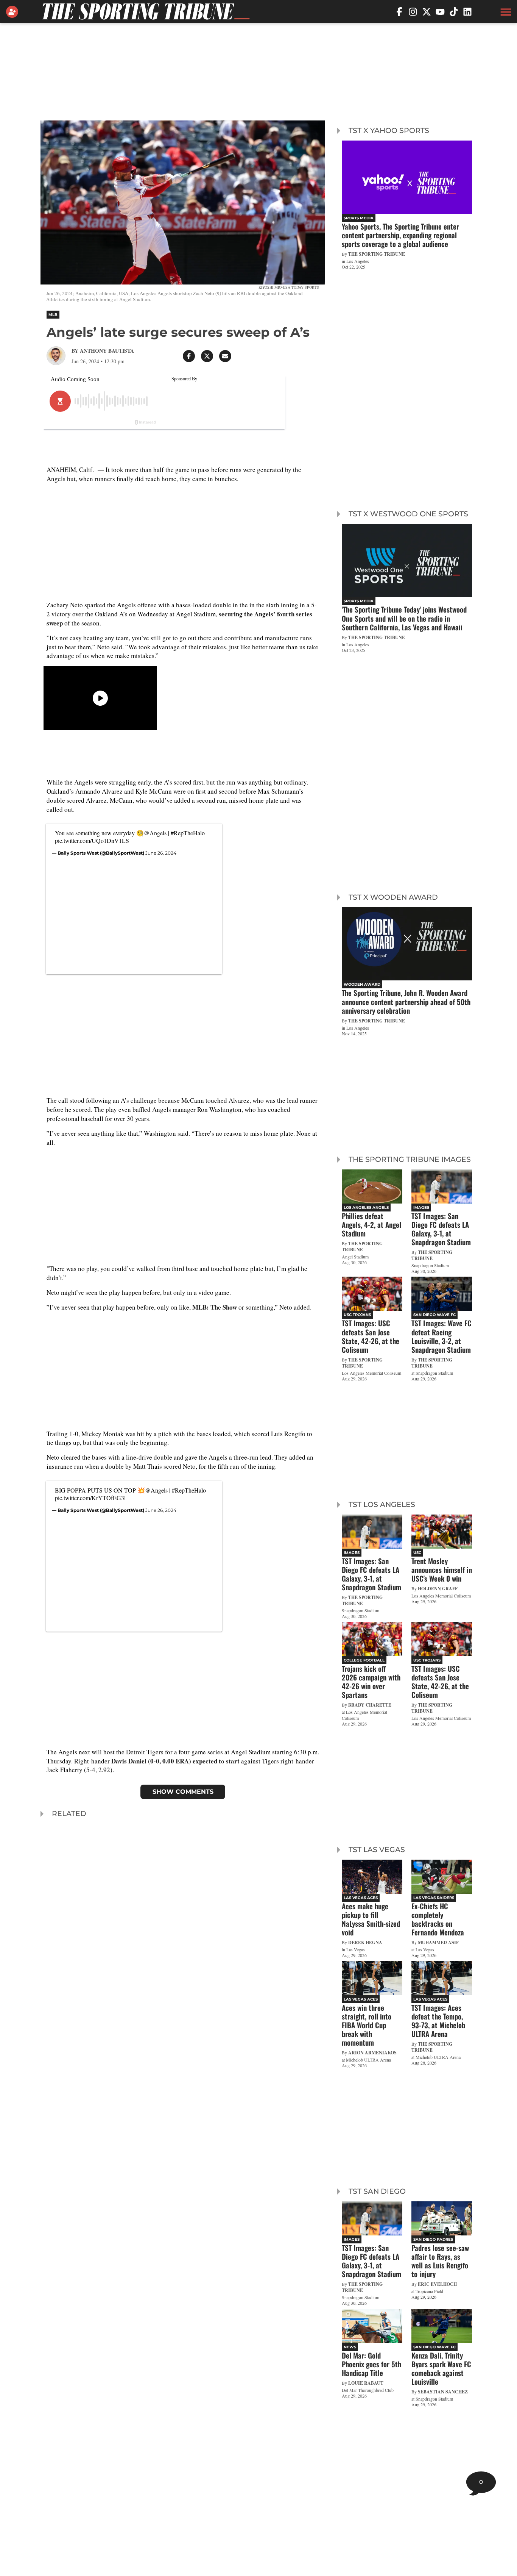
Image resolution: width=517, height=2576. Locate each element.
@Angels (155, 833)
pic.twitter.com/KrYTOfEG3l (90, 1498)
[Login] (14, 12)
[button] (505, 12)
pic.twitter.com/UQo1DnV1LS (92, 840)
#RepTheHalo (188, 833)
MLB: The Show (215, 1307)
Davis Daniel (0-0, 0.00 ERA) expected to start (175, 1761)
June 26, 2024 (161, 853)
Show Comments (183, 1792)
